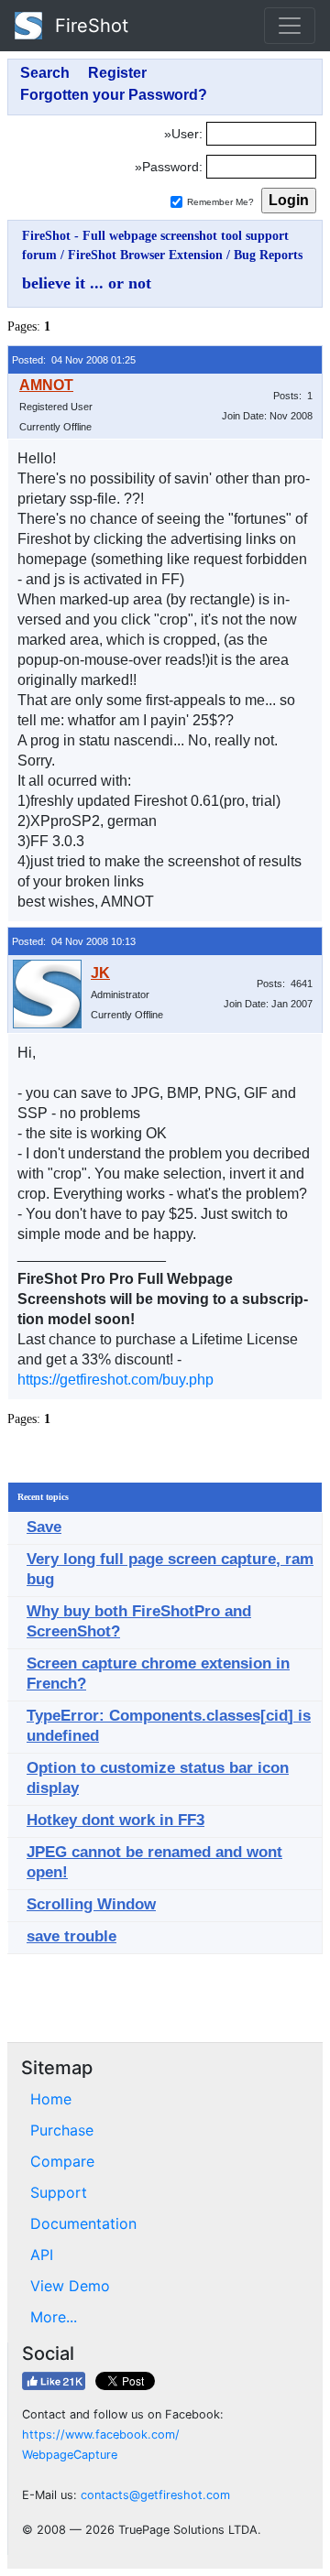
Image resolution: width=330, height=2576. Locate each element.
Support (59, 2192)
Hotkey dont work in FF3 (115, 1820)
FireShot (89, 26)
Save (44, 1527)
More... (54, 2317)
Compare (62, 2161)
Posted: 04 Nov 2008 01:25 (74, 360)
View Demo (70, 2286)
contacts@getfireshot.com (155, 2495)
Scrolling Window (91, 1904)
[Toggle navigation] (290, 26)
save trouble (71, 1936)
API (42, 2255)
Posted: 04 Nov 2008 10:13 (74, 941)
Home (51, 2099)
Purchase (62, 2130)
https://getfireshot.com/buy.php (115, 1380)
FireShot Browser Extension (145, 255)
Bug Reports (268, 255)
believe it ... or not (87, 283)
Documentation (83, 2223)
